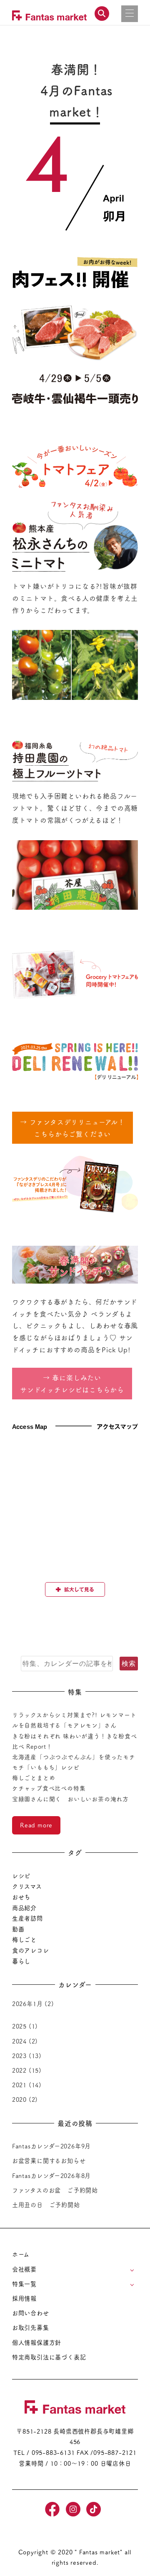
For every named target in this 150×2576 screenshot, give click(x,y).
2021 (19, 2085)
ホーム (21, 2254)
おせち (21, 1897)
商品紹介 (24, 1908)
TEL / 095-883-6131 (44, 2452)
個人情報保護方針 (37, 2342)
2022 (19, 2070)
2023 (19, 2056)
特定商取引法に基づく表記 (49, 2357)
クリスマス (27, 1886)
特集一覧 (24, 2284)
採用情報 (24, 2298)
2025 (19, 2026)
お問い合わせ (31, 2313)
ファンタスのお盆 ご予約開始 (55, 2190)
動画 (18, 1929)
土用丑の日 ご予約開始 (46, 2205)
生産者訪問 (27, 1918)
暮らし (21, 1961)
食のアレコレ (31, 1950)
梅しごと (24, 1939)
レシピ (21, 1876)
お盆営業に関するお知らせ (49, 2160)
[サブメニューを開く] (132, 2270)
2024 (19, 2041)
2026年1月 (27, 2004)
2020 (19, 2099)
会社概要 (24, 2269)
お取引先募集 (31, 2327)
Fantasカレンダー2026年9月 (51, 2146)
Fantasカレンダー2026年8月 (51, 2175)
